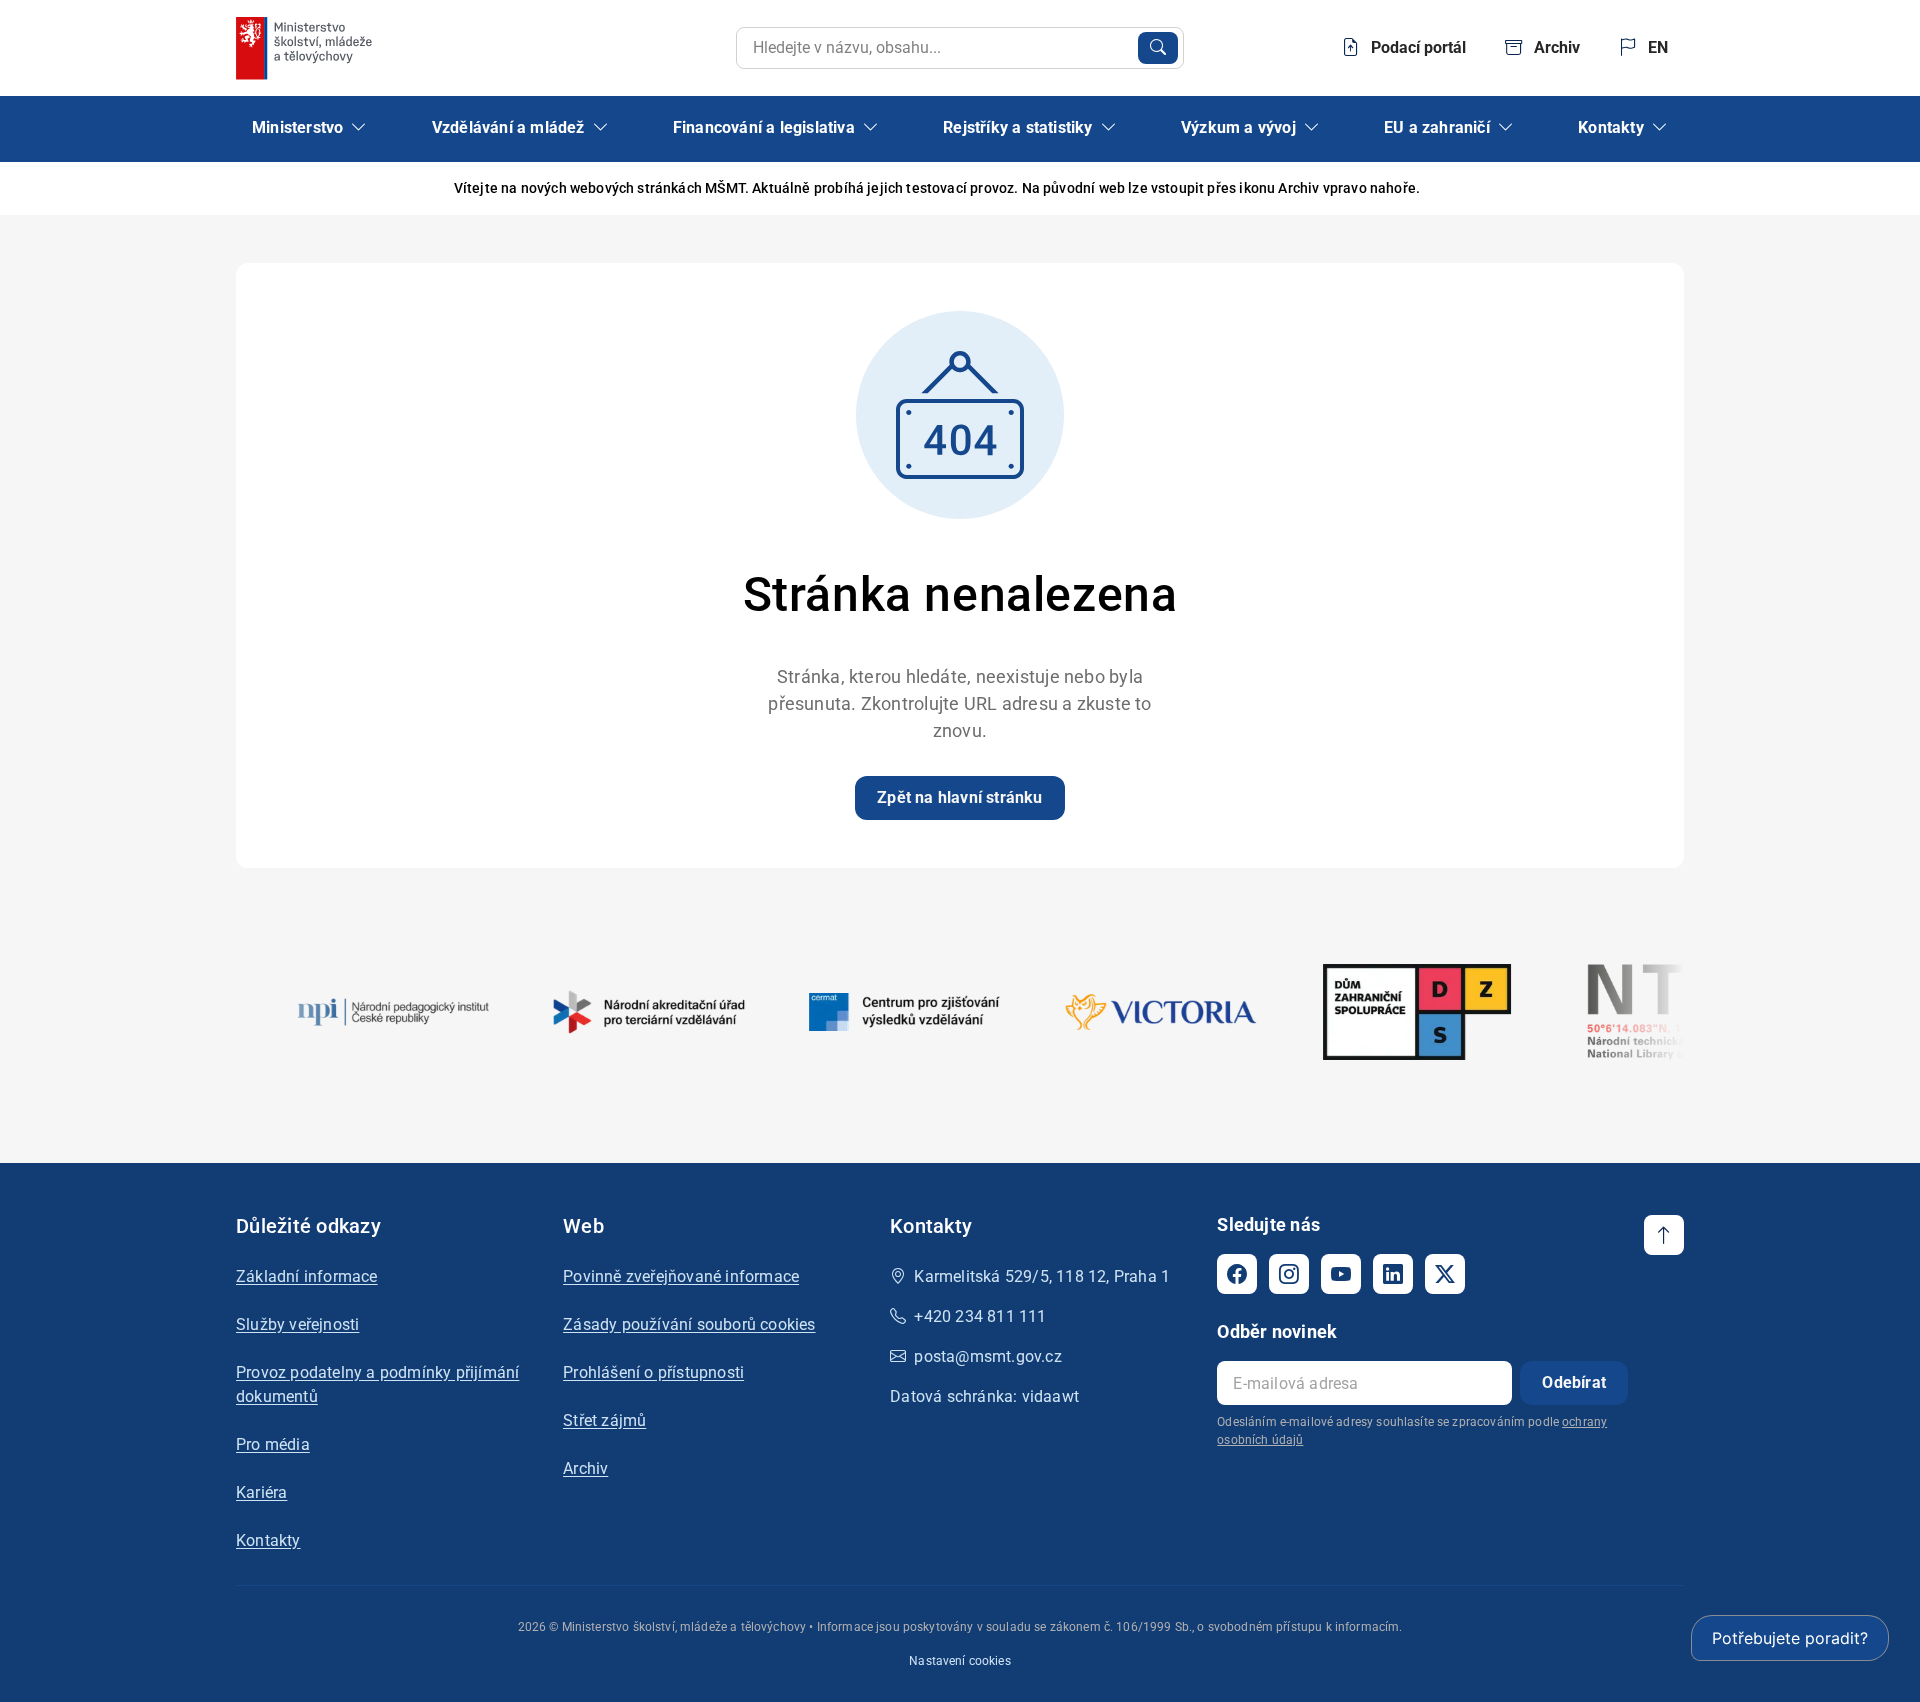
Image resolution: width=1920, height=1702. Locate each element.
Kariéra (261, 1492)
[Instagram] (1289, 1274)
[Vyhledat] (1158, 48)
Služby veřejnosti (297, 1324)
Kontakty (268, 1540)
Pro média (273, 1444)
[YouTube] (1341, 1274)
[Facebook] (1237, 1274)
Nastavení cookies (960, 1661)
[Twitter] (1445, 1274)
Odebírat (1574, 1382)
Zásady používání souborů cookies (689, 1324)
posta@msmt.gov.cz (987, 1356)
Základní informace (307, 1276)
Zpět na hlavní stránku (959, 797)
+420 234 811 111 (980, 1316)
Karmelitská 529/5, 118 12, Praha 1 (1042, 1276)
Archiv (585, 1468)
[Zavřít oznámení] (1669, 188)
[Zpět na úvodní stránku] (306, 48)
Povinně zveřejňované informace (681, 1276)
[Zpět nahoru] (1664, 1235)
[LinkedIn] (1393, 1274)
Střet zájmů (604, 1420)
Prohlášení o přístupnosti (653, 1372)
